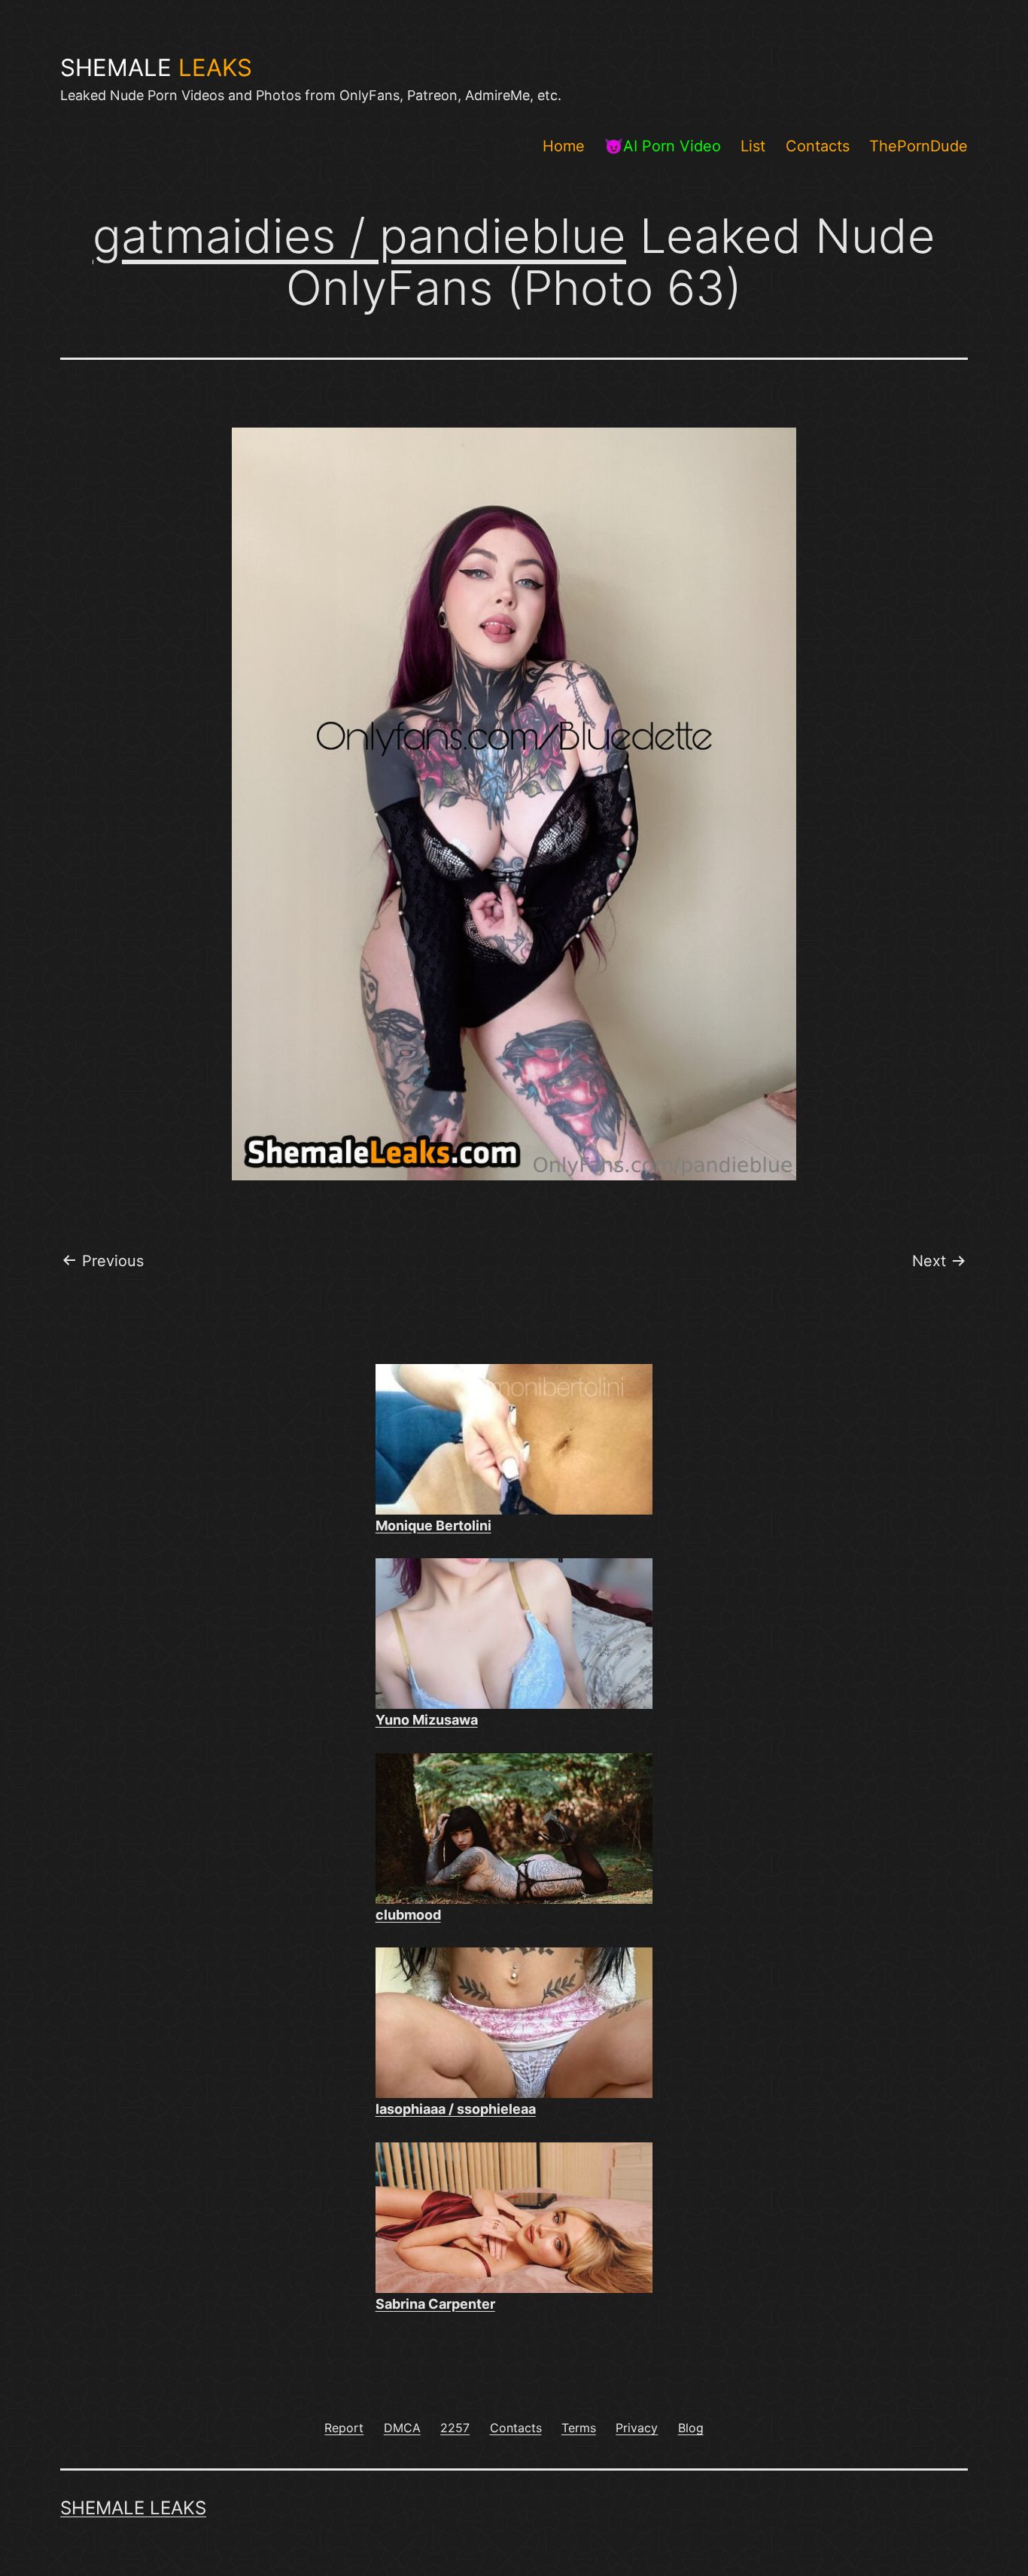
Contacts (818, 146)
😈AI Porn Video (663, 146)
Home (564, 146)
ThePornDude (919, 146)
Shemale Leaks (133, 2508)
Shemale (156, 68)
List (753, 146)
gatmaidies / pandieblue (359, 236)
